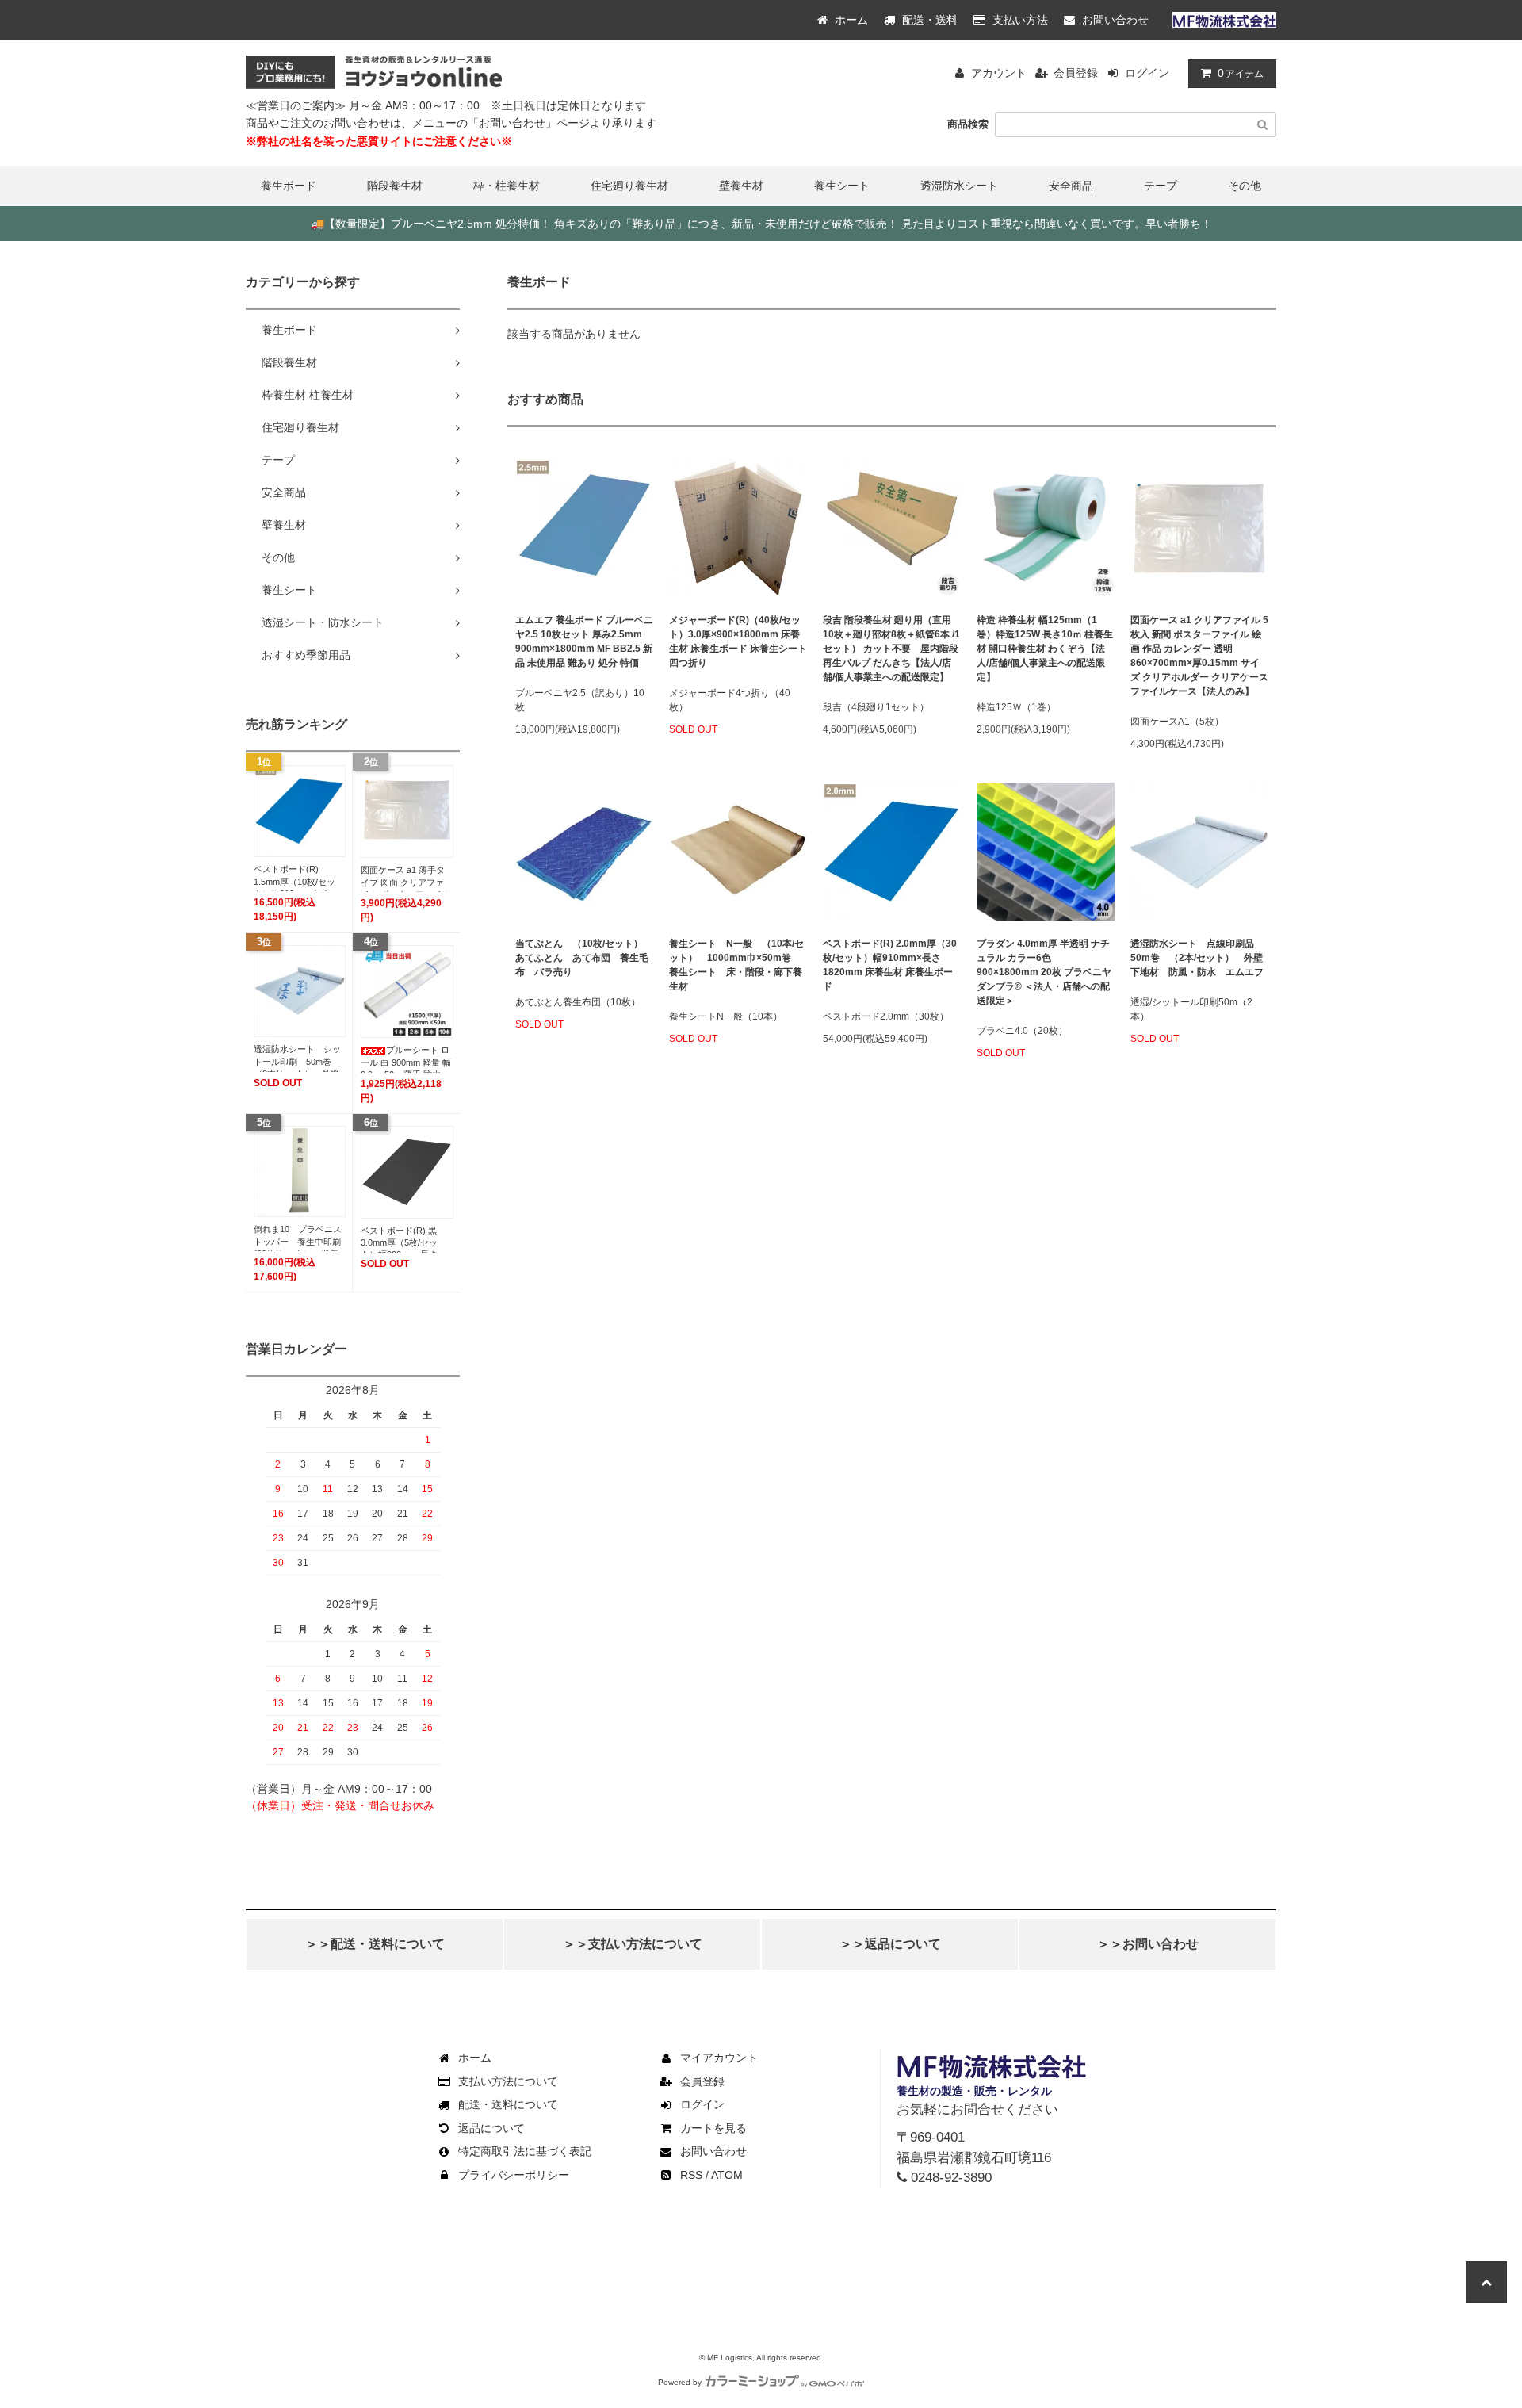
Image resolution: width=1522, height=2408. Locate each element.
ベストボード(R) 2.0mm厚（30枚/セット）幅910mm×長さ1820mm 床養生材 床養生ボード (890, 965)
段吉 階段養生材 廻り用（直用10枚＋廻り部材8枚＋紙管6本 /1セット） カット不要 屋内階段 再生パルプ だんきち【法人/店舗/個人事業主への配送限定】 (891, 649)
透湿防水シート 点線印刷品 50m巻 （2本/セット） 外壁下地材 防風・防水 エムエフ (1197, 958)
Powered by (680, 2382)
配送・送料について (508, 2104)
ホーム (850, 20)
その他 (1245, 186)
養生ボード (289, 186)
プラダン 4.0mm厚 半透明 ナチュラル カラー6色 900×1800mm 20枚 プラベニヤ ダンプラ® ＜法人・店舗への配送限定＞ (1044, 972)
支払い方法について (508, 2081)
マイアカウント (719, 2058)
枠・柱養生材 (507, 186)
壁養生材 (741, 186)
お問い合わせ (1114, 20)
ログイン (1147, 73)
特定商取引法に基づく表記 (525, 2151)
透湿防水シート (959, 186)
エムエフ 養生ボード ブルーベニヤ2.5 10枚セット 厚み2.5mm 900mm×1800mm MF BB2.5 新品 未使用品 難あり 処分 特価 (584, 641)
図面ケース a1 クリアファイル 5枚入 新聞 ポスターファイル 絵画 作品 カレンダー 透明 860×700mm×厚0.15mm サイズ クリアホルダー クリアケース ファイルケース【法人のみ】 (1199, 656)
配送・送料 (928, 20)
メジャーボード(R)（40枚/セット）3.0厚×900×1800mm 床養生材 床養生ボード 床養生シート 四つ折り (738, 641)
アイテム (1241, 73)
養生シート (842, 186)
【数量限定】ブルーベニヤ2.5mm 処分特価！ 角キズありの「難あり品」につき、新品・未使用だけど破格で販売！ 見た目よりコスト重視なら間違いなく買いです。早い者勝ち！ (761, 224)
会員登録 (1076, 73)
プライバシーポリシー (514, 2175)
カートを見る (713, 2128)
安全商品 (1071, 186)
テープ (1161, 186)
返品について (491, 2128)
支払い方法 (1019, 20)
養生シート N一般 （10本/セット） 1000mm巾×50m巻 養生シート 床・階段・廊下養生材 (736, 965)
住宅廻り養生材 (629, 186)
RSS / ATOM (711, 2175)
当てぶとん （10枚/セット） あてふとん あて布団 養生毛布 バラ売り (584, 958)
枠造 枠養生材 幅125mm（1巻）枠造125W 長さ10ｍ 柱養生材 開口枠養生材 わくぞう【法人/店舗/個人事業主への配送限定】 (1045, 649)
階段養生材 (395, 186)
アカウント (999, 73)
